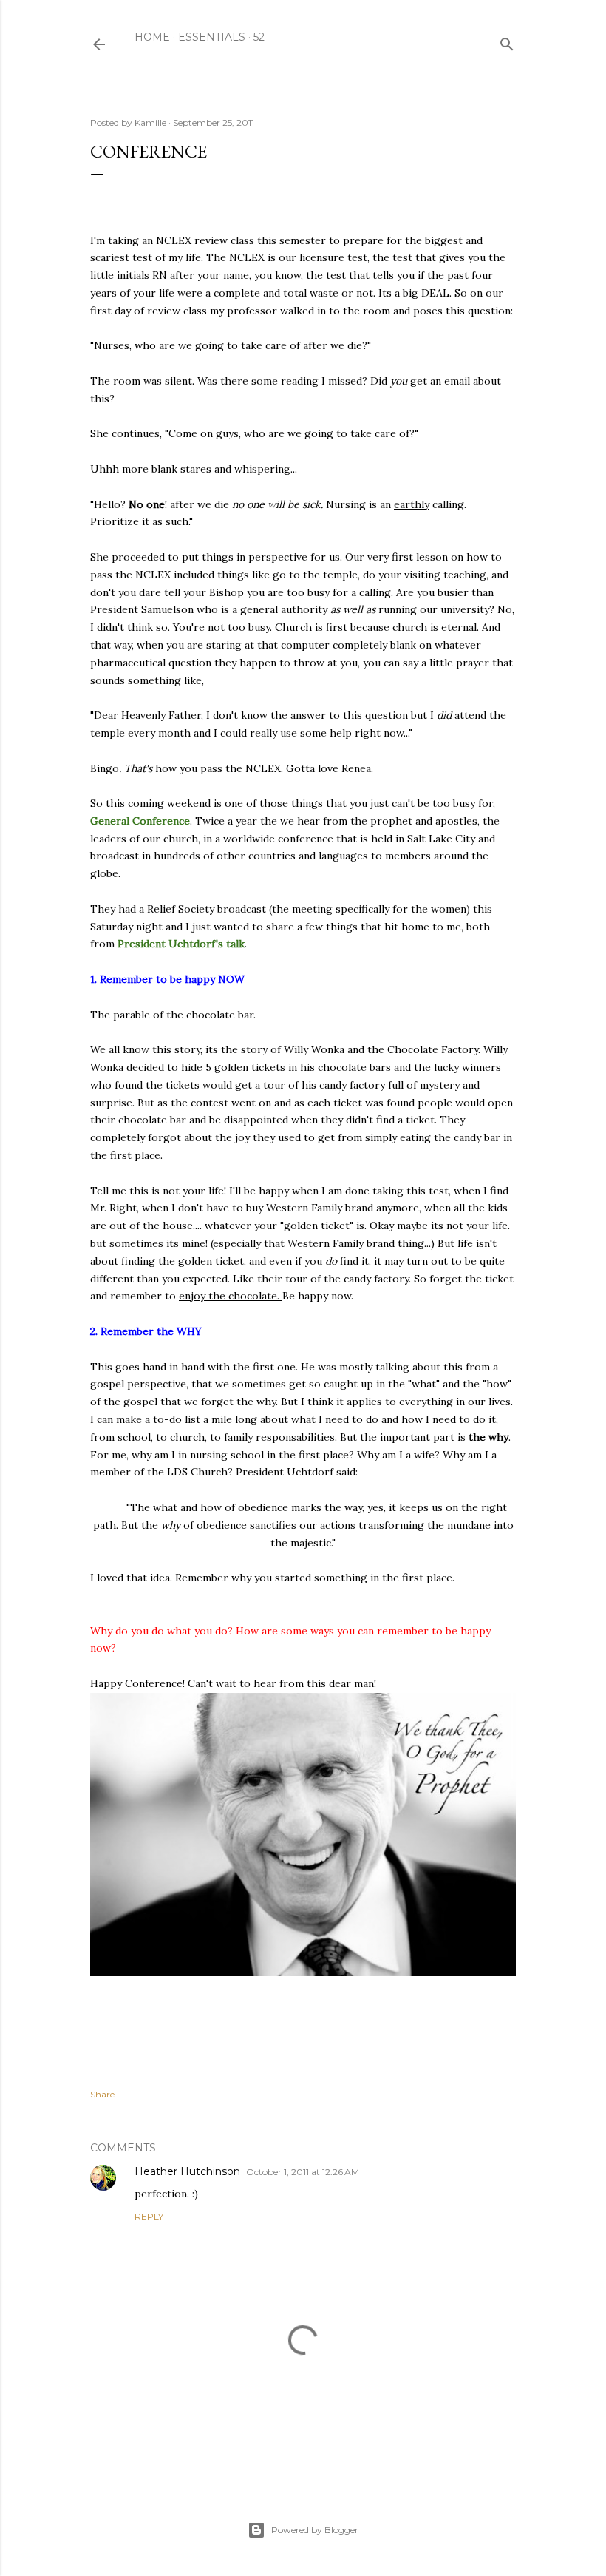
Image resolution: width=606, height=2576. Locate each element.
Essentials (212, 37)
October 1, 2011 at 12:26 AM (303, 2172)
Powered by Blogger (315, 2530)
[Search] (507, 41)
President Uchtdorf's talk (181, 944)
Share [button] (102, 2094)
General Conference (140, 821)
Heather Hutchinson (187, 2171)
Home (152, 37)
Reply (149, 2216)
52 (259, 37)
